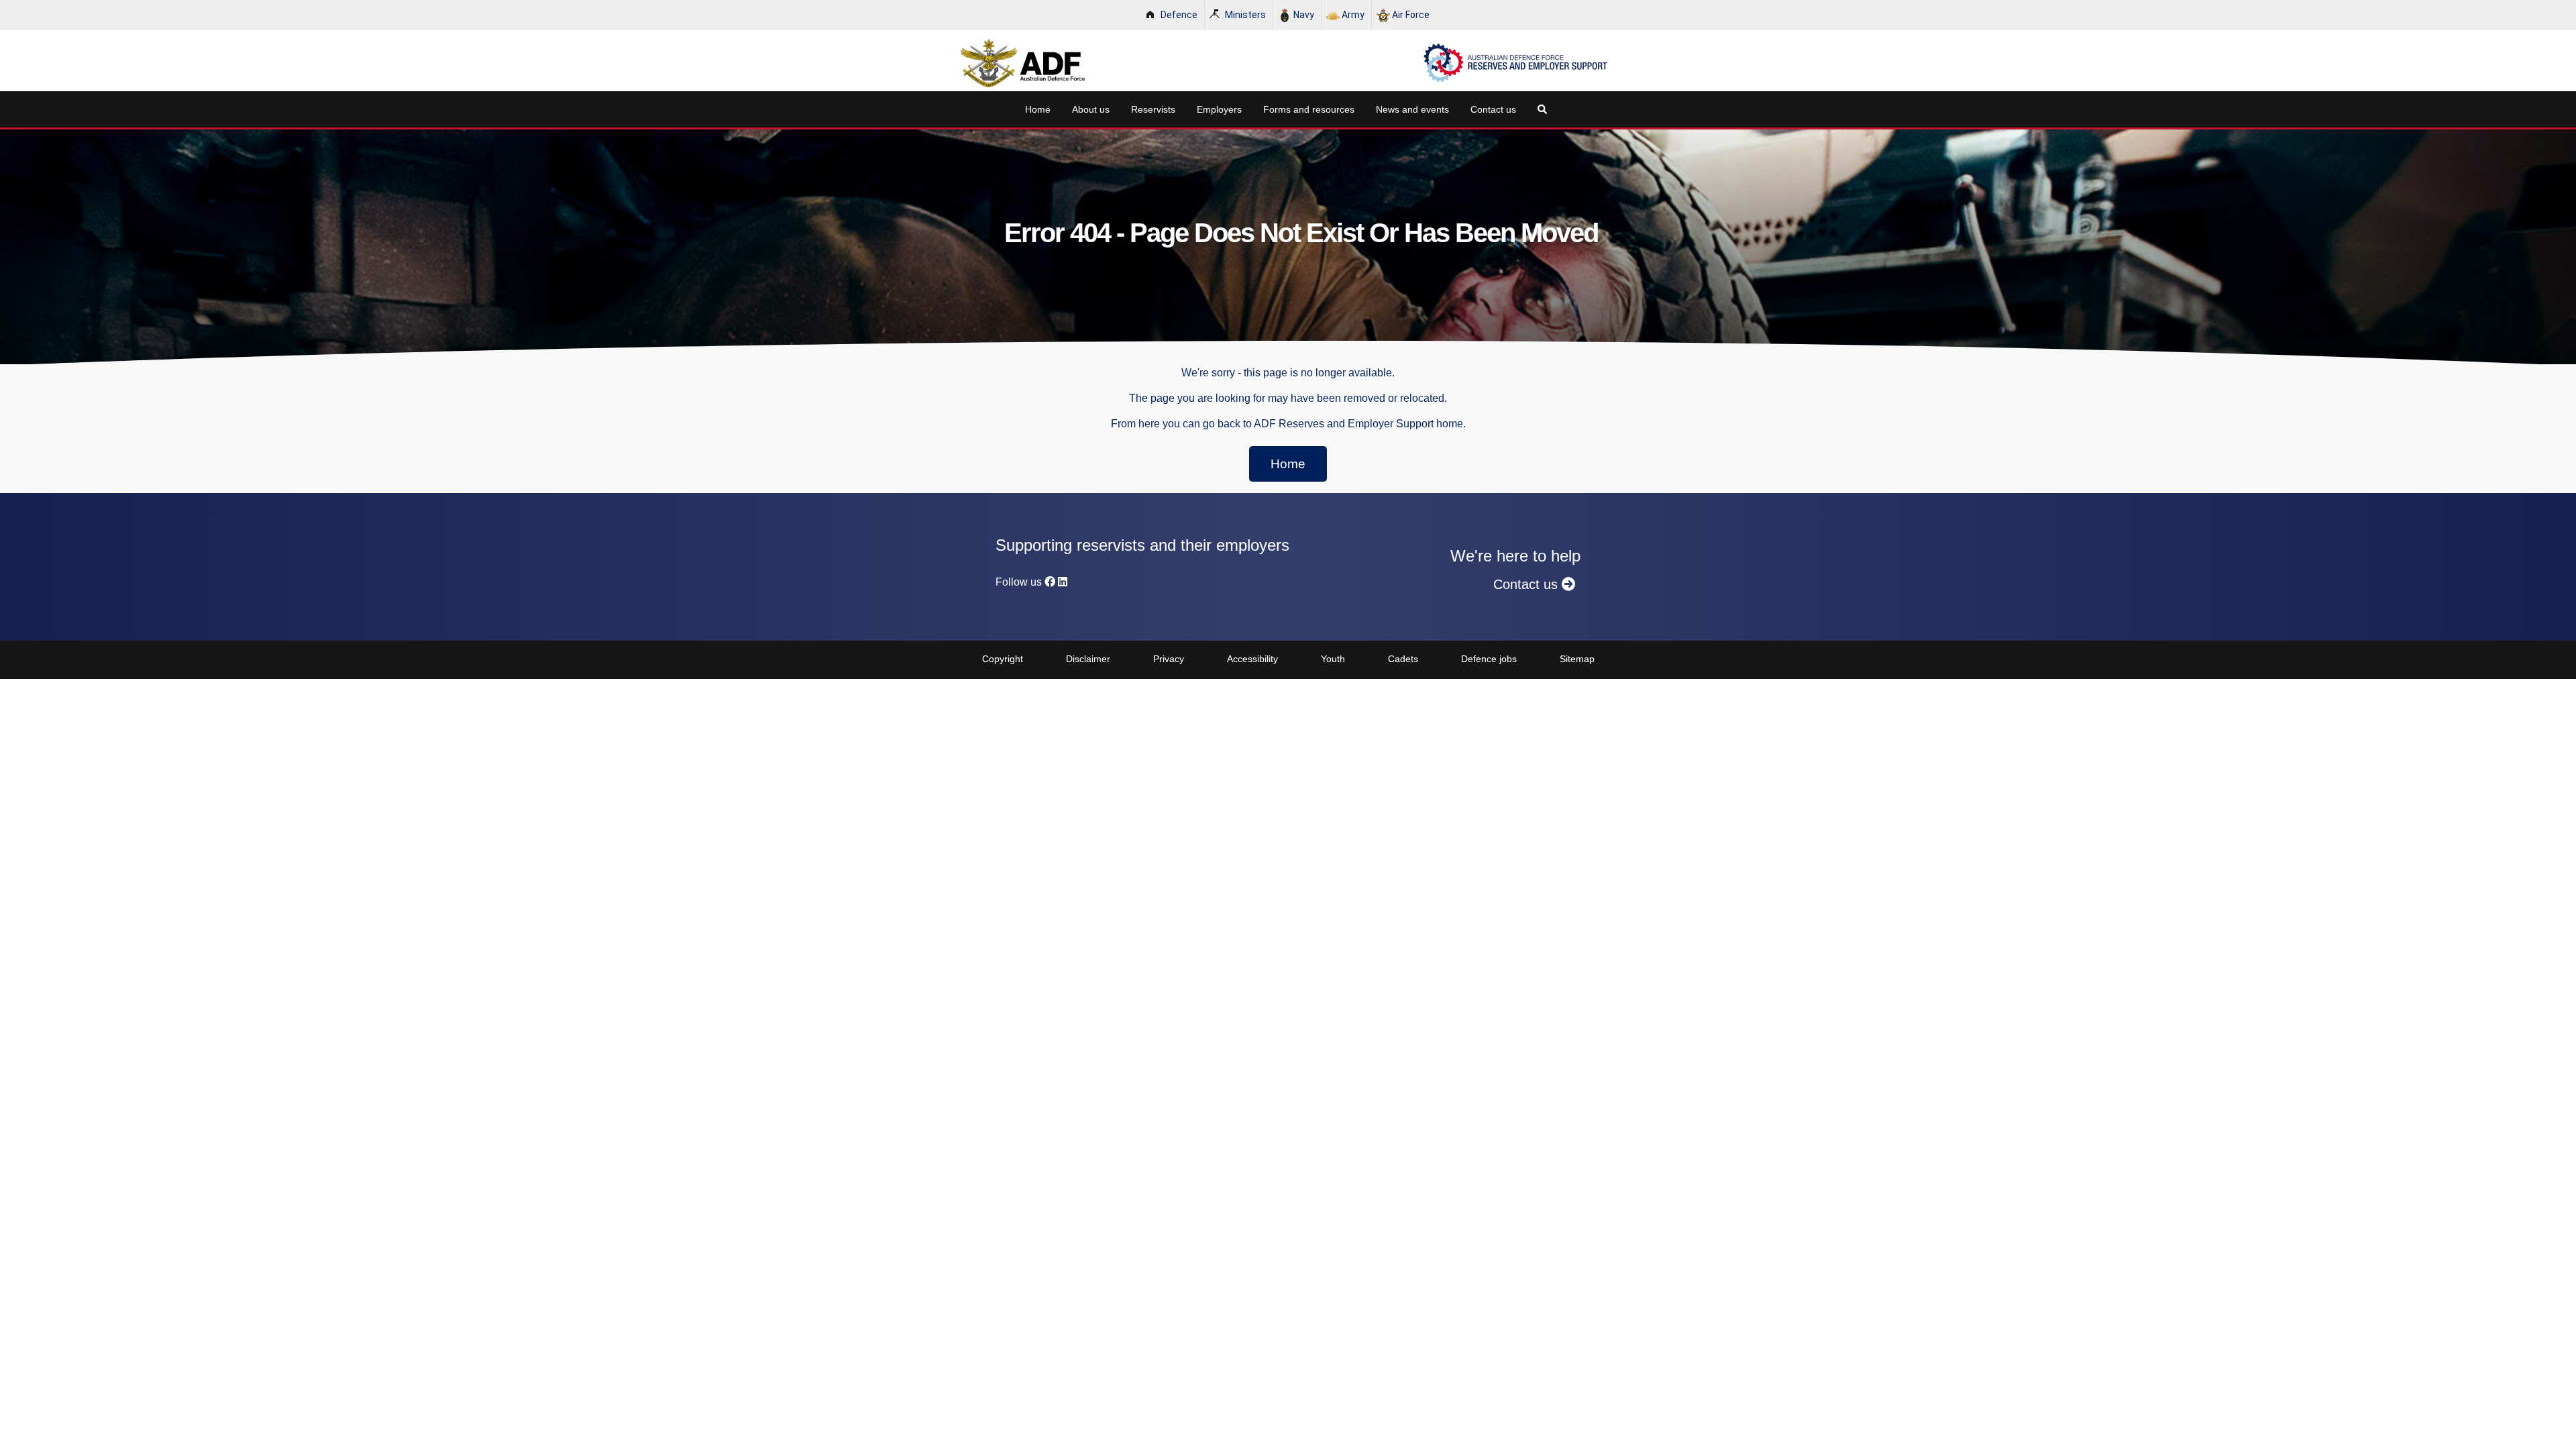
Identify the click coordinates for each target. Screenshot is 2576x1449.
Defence (1179, 15)
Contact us (1493, 109)
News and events (1412, 109)
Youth (1333, 659)
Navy (1304, 15)
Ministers (1245, 15)
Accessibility (1252, 659)
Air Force (1411, 15)
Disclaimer (1088, 659)
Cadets (1403, 659)
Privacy (1169, 659)
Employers (1219, 109)
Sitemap (1577, 659)
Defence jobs (1489, 659)
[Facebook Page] (1050, 582)
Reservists (1153, 109)
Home (1038, 109)
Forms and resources (1309, 109)
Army (1353, 15)
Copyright (1003, 659)
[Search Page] (1545, 109)
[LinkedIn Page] (1063, 582)
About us (1091, 109)
